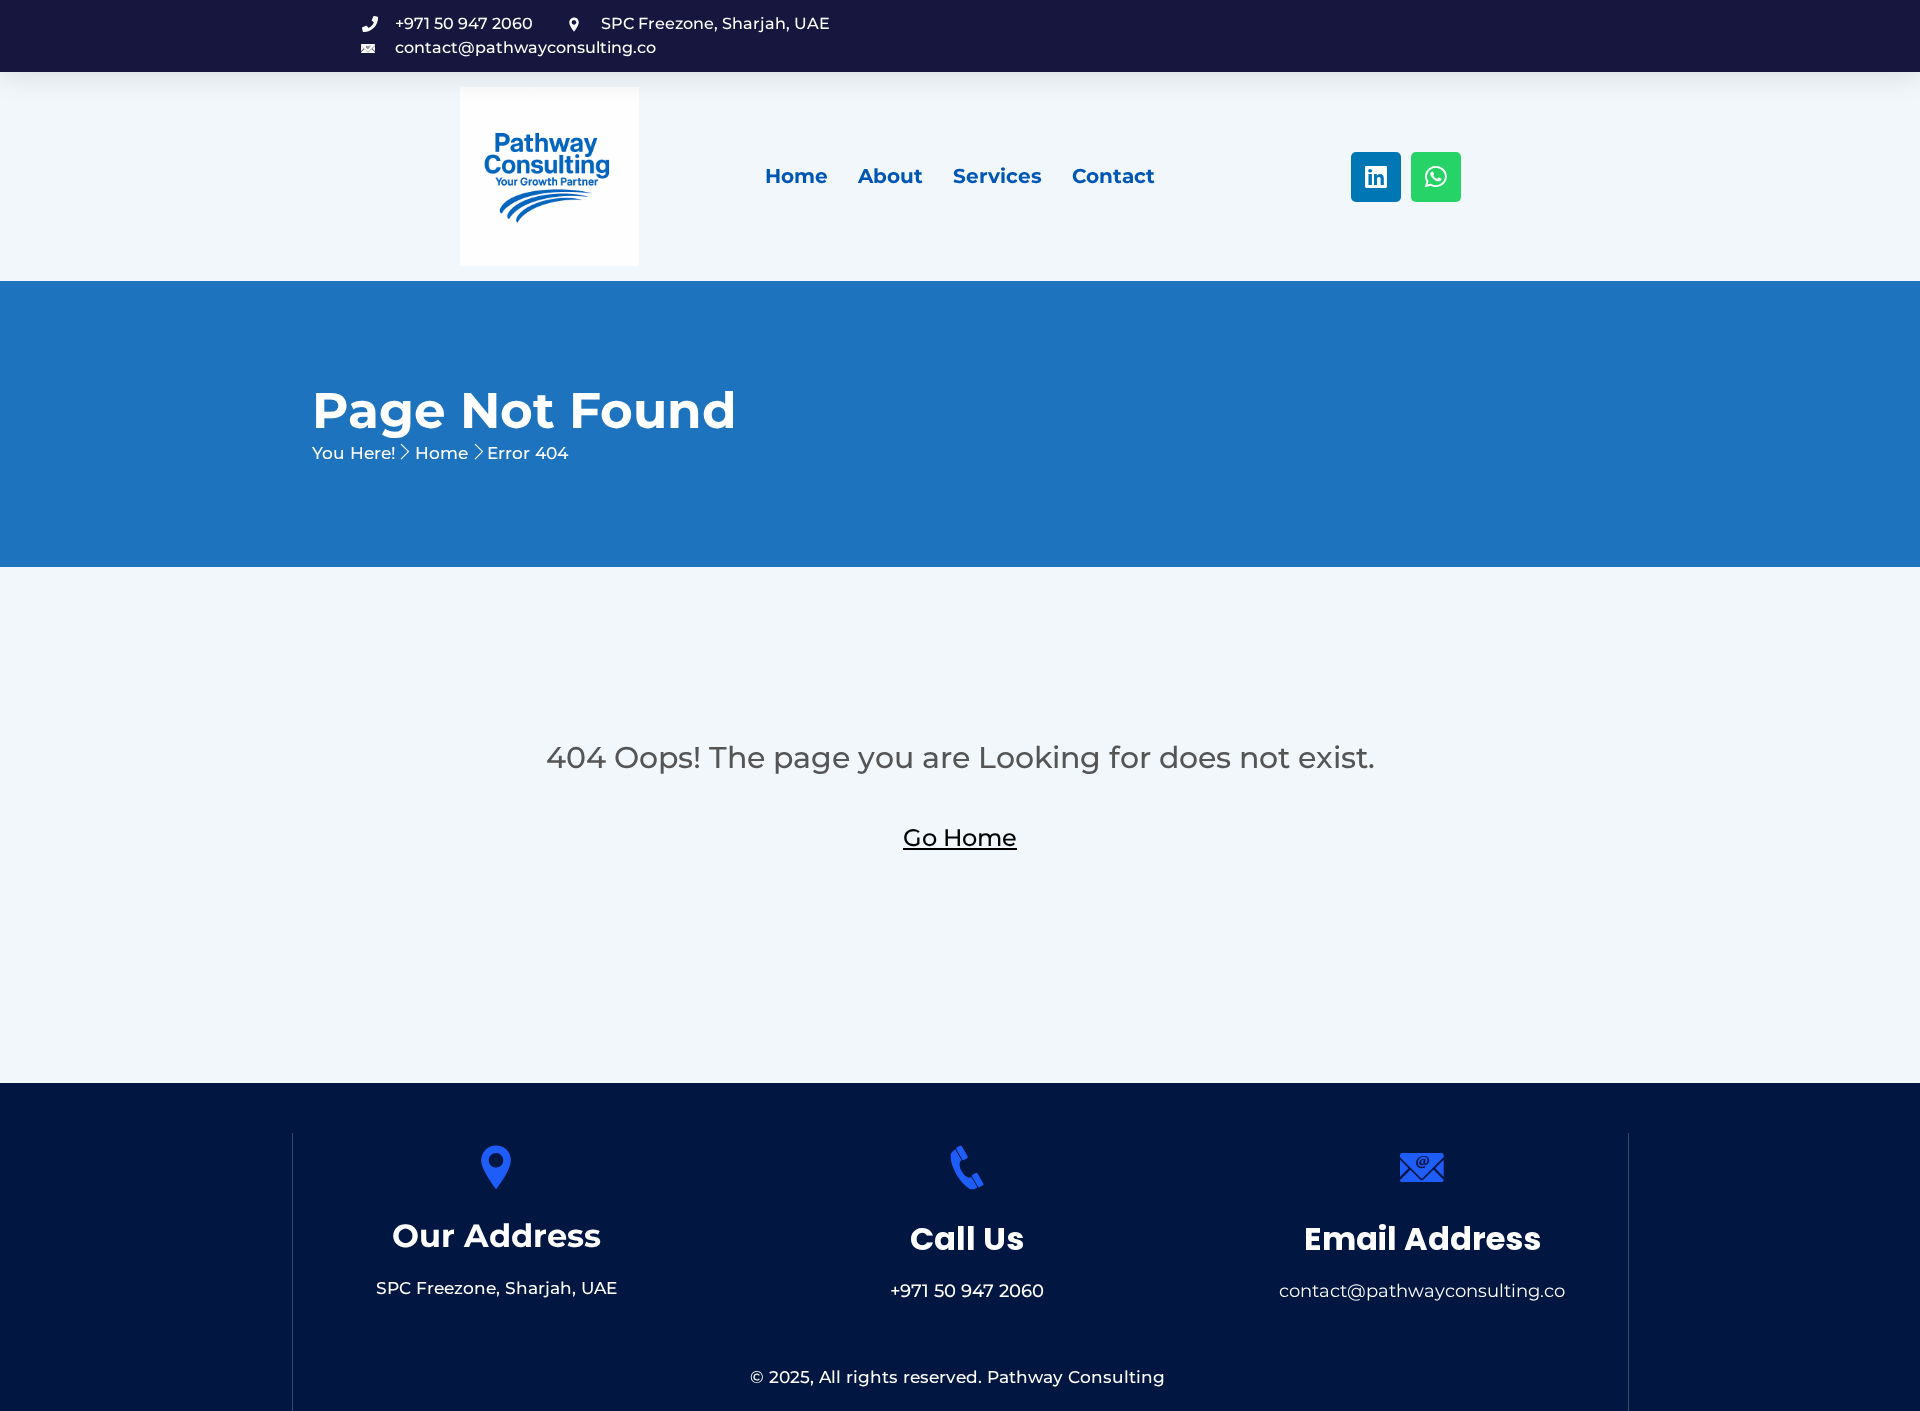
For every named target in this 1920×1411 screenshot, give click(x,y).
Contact (1113, 176)
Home (796, 176)
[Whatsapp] (1436, 177)
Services (997, 176)
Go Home (960, 837)
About (890, 176)
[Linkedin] (1376, 177)
